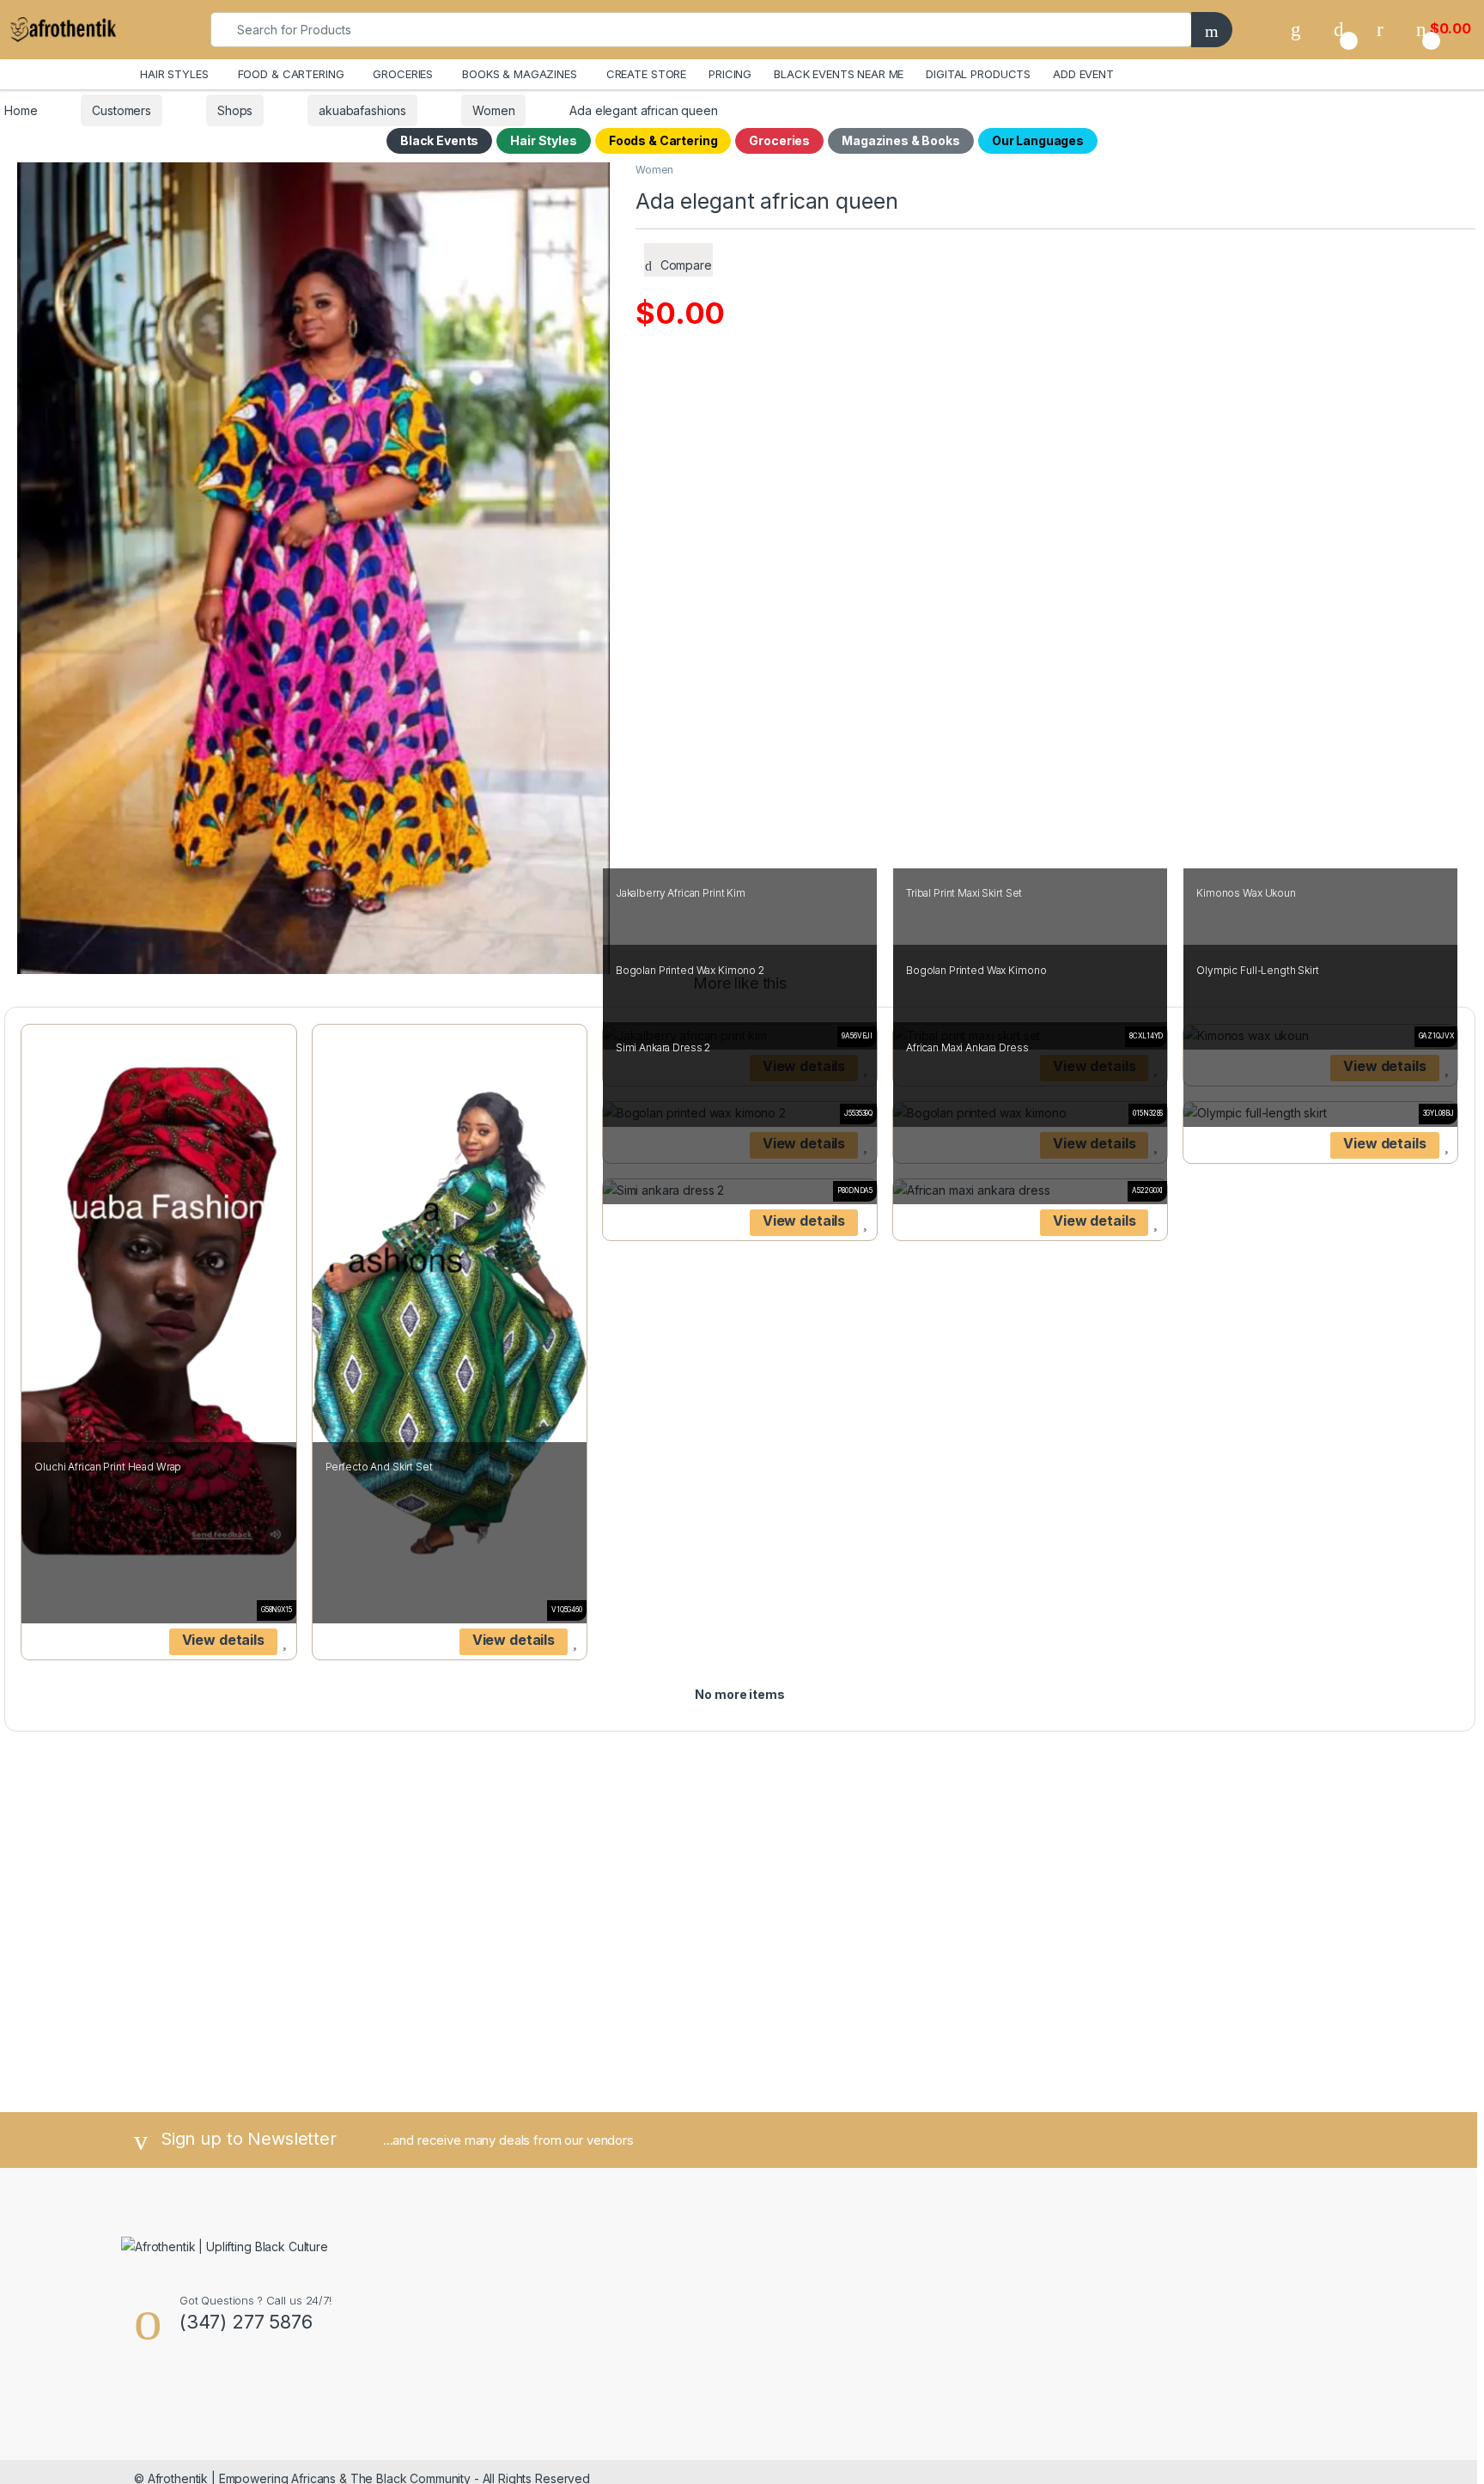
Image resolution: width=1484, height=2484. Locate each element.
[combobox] (701, 30)
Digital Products (978, 74)
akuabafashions (362, 110)
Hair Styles (543, 140)
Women (493, 110)
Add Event (1083, 74)
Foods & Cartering (663, 140)
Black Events (439, 140)
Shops (235, 110)
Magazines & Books (901, 140)
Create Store (646, 74)
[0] (1339, 29)
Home (21, 110)
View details (223, 1640)
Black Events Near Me (839, 74)
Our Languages (1038, 140)
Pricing (730, 74)
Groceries (779, 140)
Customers (122, 110)
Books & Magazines (520, 74)
